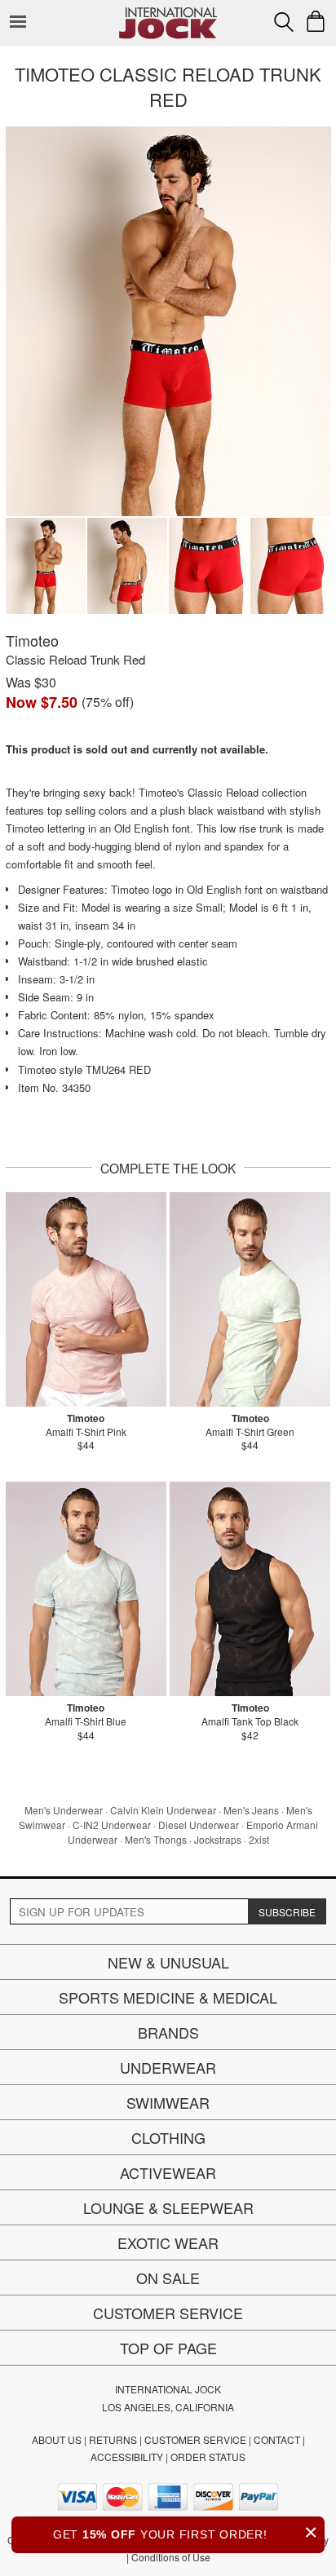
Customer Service (168, 2313)
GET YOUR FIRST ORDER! (186, 2532)
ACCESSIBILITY (127, 2457)
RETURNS (113, 2439)
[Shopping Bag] (316, 21)
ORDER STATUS (208, 2457)
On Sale (168, 2278)
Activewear (168, 2172)
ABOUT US (57, 2439)
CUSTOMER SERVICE (195, 2439)
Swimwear (168, 2102)
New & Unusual (168, 1962)
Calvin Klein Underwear (163, 1810)
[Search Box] (284, 22)
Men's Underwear (64, 1810)
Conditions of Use (171, 2557)
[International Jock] (168, 13)
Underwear (168, 2067)
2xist (259, 1839)
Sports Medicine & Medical (168, 1997)
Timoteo (32, 640)
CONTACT (277, 2439)
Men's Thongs (156, 1839)
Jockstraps (218, 1839)
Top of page (168, 2348)
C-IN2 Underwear (112, 1825)
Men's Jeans (251, 1810)
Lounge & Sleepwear (168, 2207)
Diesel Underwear (199, 1825)
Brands (168, 2032)
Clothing (168, 2137)
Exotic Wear (168, 2242)
